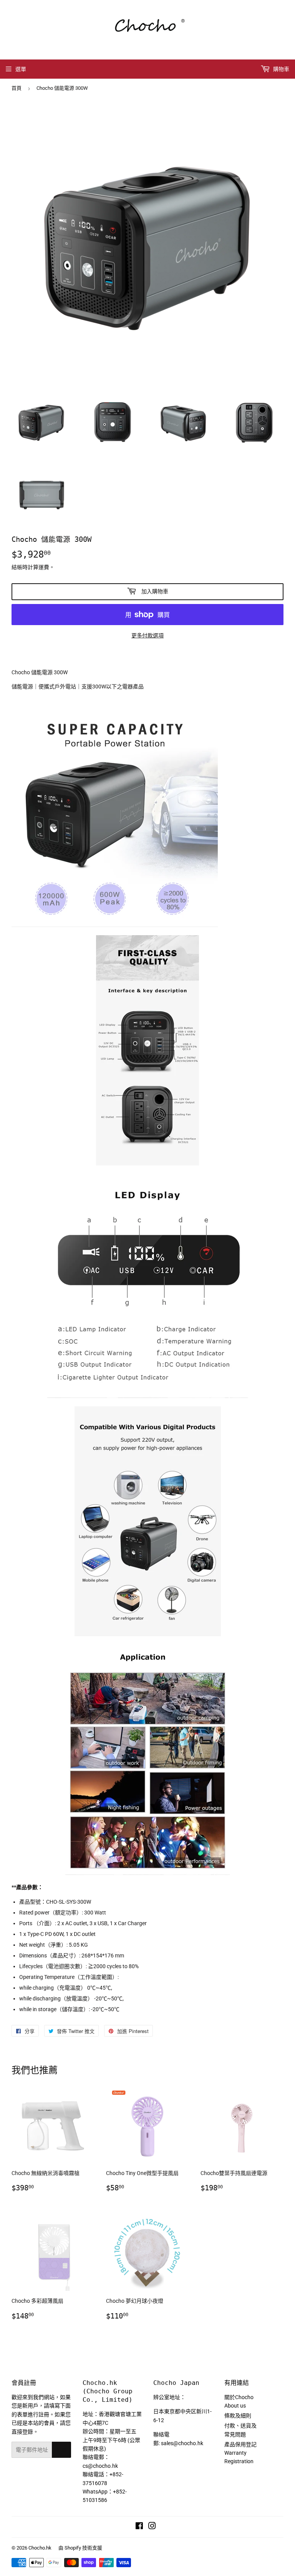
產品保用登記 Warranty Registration (240, 2453)
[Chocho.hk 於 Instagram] (152, 2527)
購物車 (281, 69)
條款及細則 (238, 2416)
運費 (44, 567)
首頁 (17, 88)
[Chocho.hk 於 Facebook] (139, 2527)
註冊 (61, 2450)
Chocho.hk (40, 2548)
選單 (21, 69)
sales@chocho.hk (182, 2443)
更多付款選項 (147, 635)
